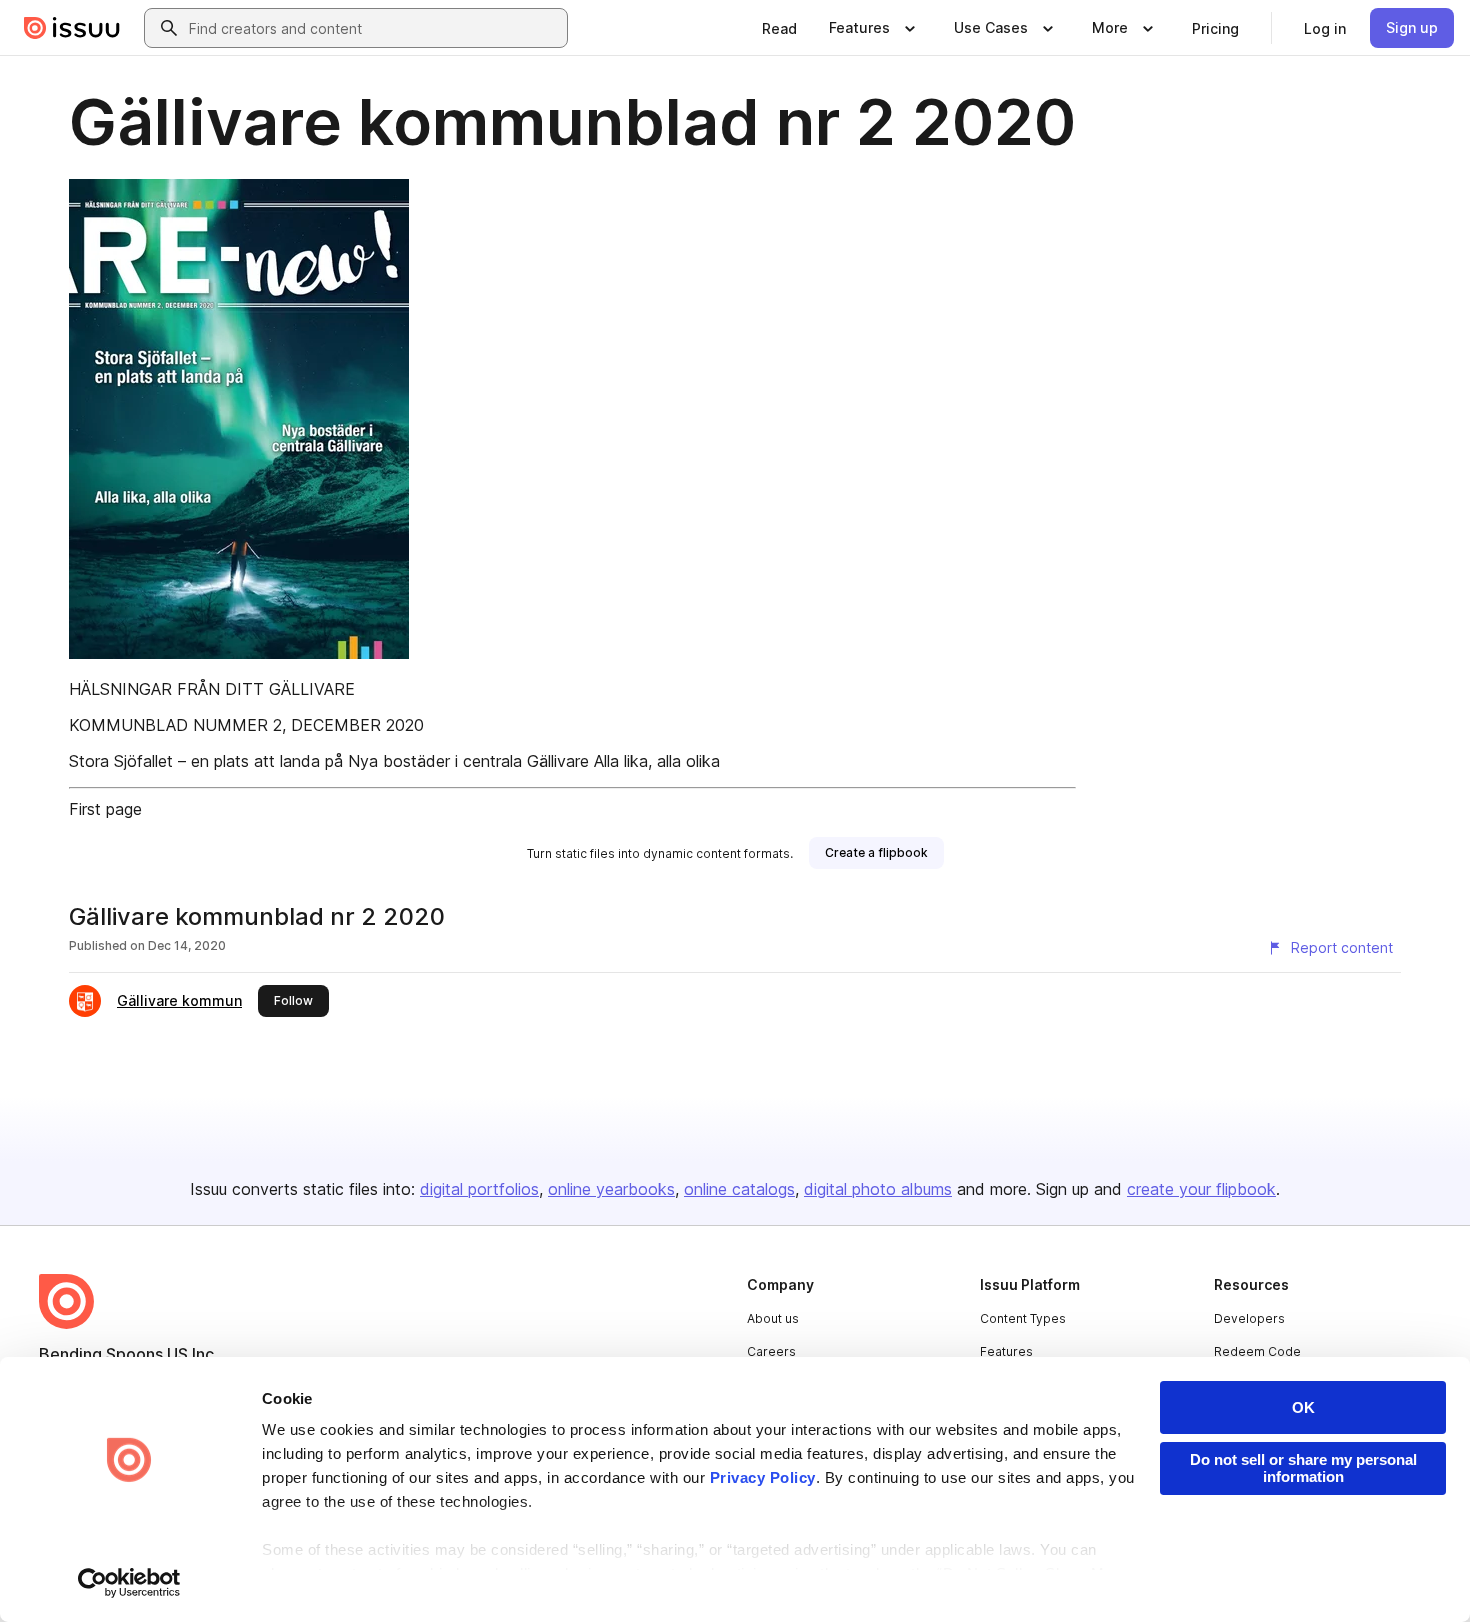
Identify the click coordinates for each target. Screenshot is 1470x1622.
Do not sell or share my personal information (1303, 1468)
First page (105, 809)
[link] (779, 28)
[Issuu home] (72, 28)
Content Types (1023, 1318)
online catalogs (739, 1189)
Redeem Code (1257, 1351)
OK (1303, 1407)
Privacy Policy (763, 1477)
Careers (771, 1351)
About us (773, 1318)
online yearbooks (611, 1189)
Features (1006, 1351)
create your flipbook (1201, 1189)
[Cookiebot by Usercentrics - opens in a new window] (129, 1583)
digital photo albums (878, 1189)
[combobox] (374, 28)
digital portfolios (479, 1189)
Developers (1249, 1318)
